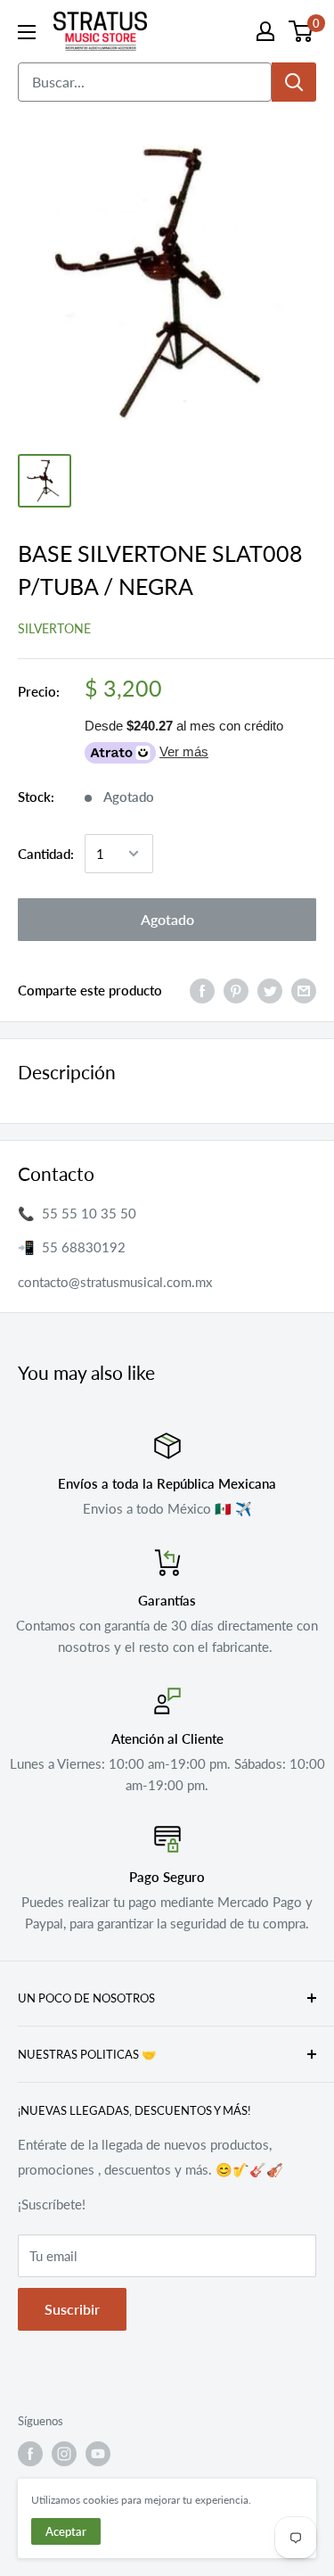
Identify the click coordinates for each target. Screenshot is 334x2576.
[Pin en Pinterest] (236, 990)
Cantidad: (46, 854)
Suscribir (72, 2309)
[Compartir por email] (304, 990)
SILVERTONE (54, 628)
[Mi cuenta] (265, 31)
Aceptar (66, 2531)
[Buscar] (294, 82)
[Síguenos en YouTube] (98, 2454)
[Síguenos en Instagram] (64, 2454)
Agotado (167, 919)
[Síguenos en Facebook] (30, 2454)
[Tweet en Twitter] (270, 990)
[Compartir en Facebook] (202, 990)
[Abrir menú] (27, 32)
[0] (301, 31)
